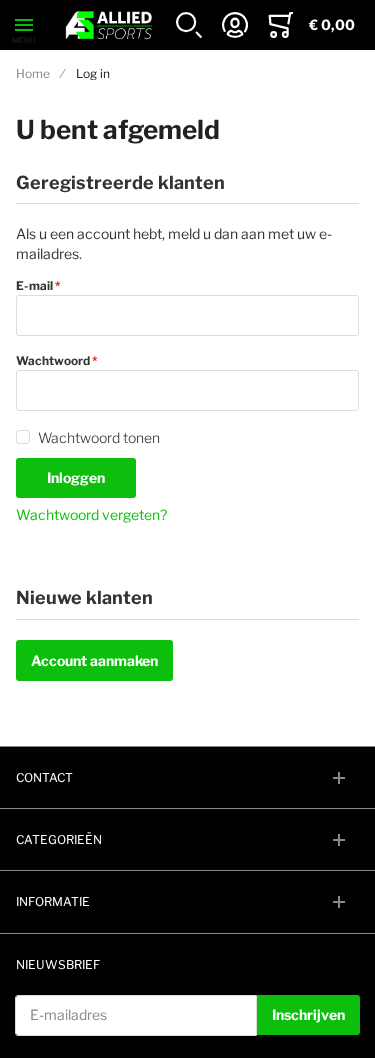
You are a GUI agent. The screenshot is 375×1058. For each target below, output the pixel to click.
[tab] (187, 777)
